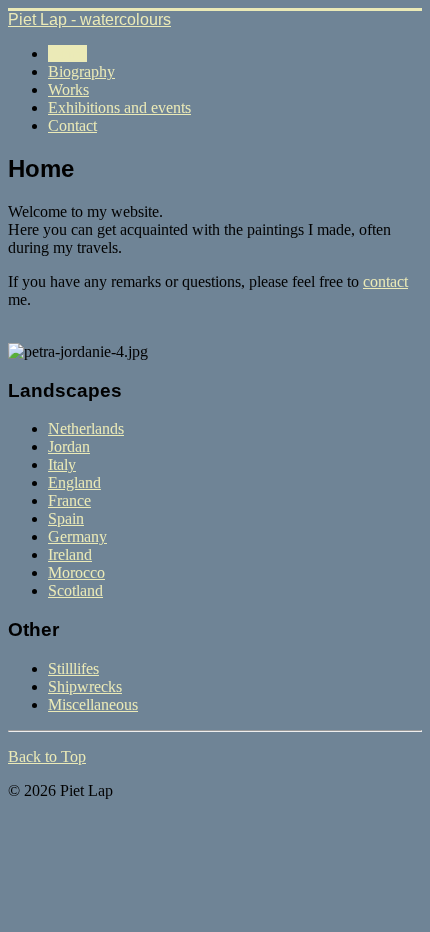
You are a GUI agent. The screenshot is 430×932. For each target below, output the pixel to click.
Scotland (75, 590)
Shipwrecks (85, 686)
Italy (62, 464)
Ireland (70, 554)
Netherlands (86, 428)
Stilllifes (73, 668)
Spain (66, 518)
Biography (81, 71)
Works (68, 89)
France (69, 500)
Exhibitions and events (119, 107)
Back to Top (47, 756)
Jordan (69, 446)
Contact (72, 125)
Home (67, 53)
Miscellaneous (93, 704)
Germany (77, 536)
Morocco (76, 572)
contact (385, 281)
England (74, 482)
